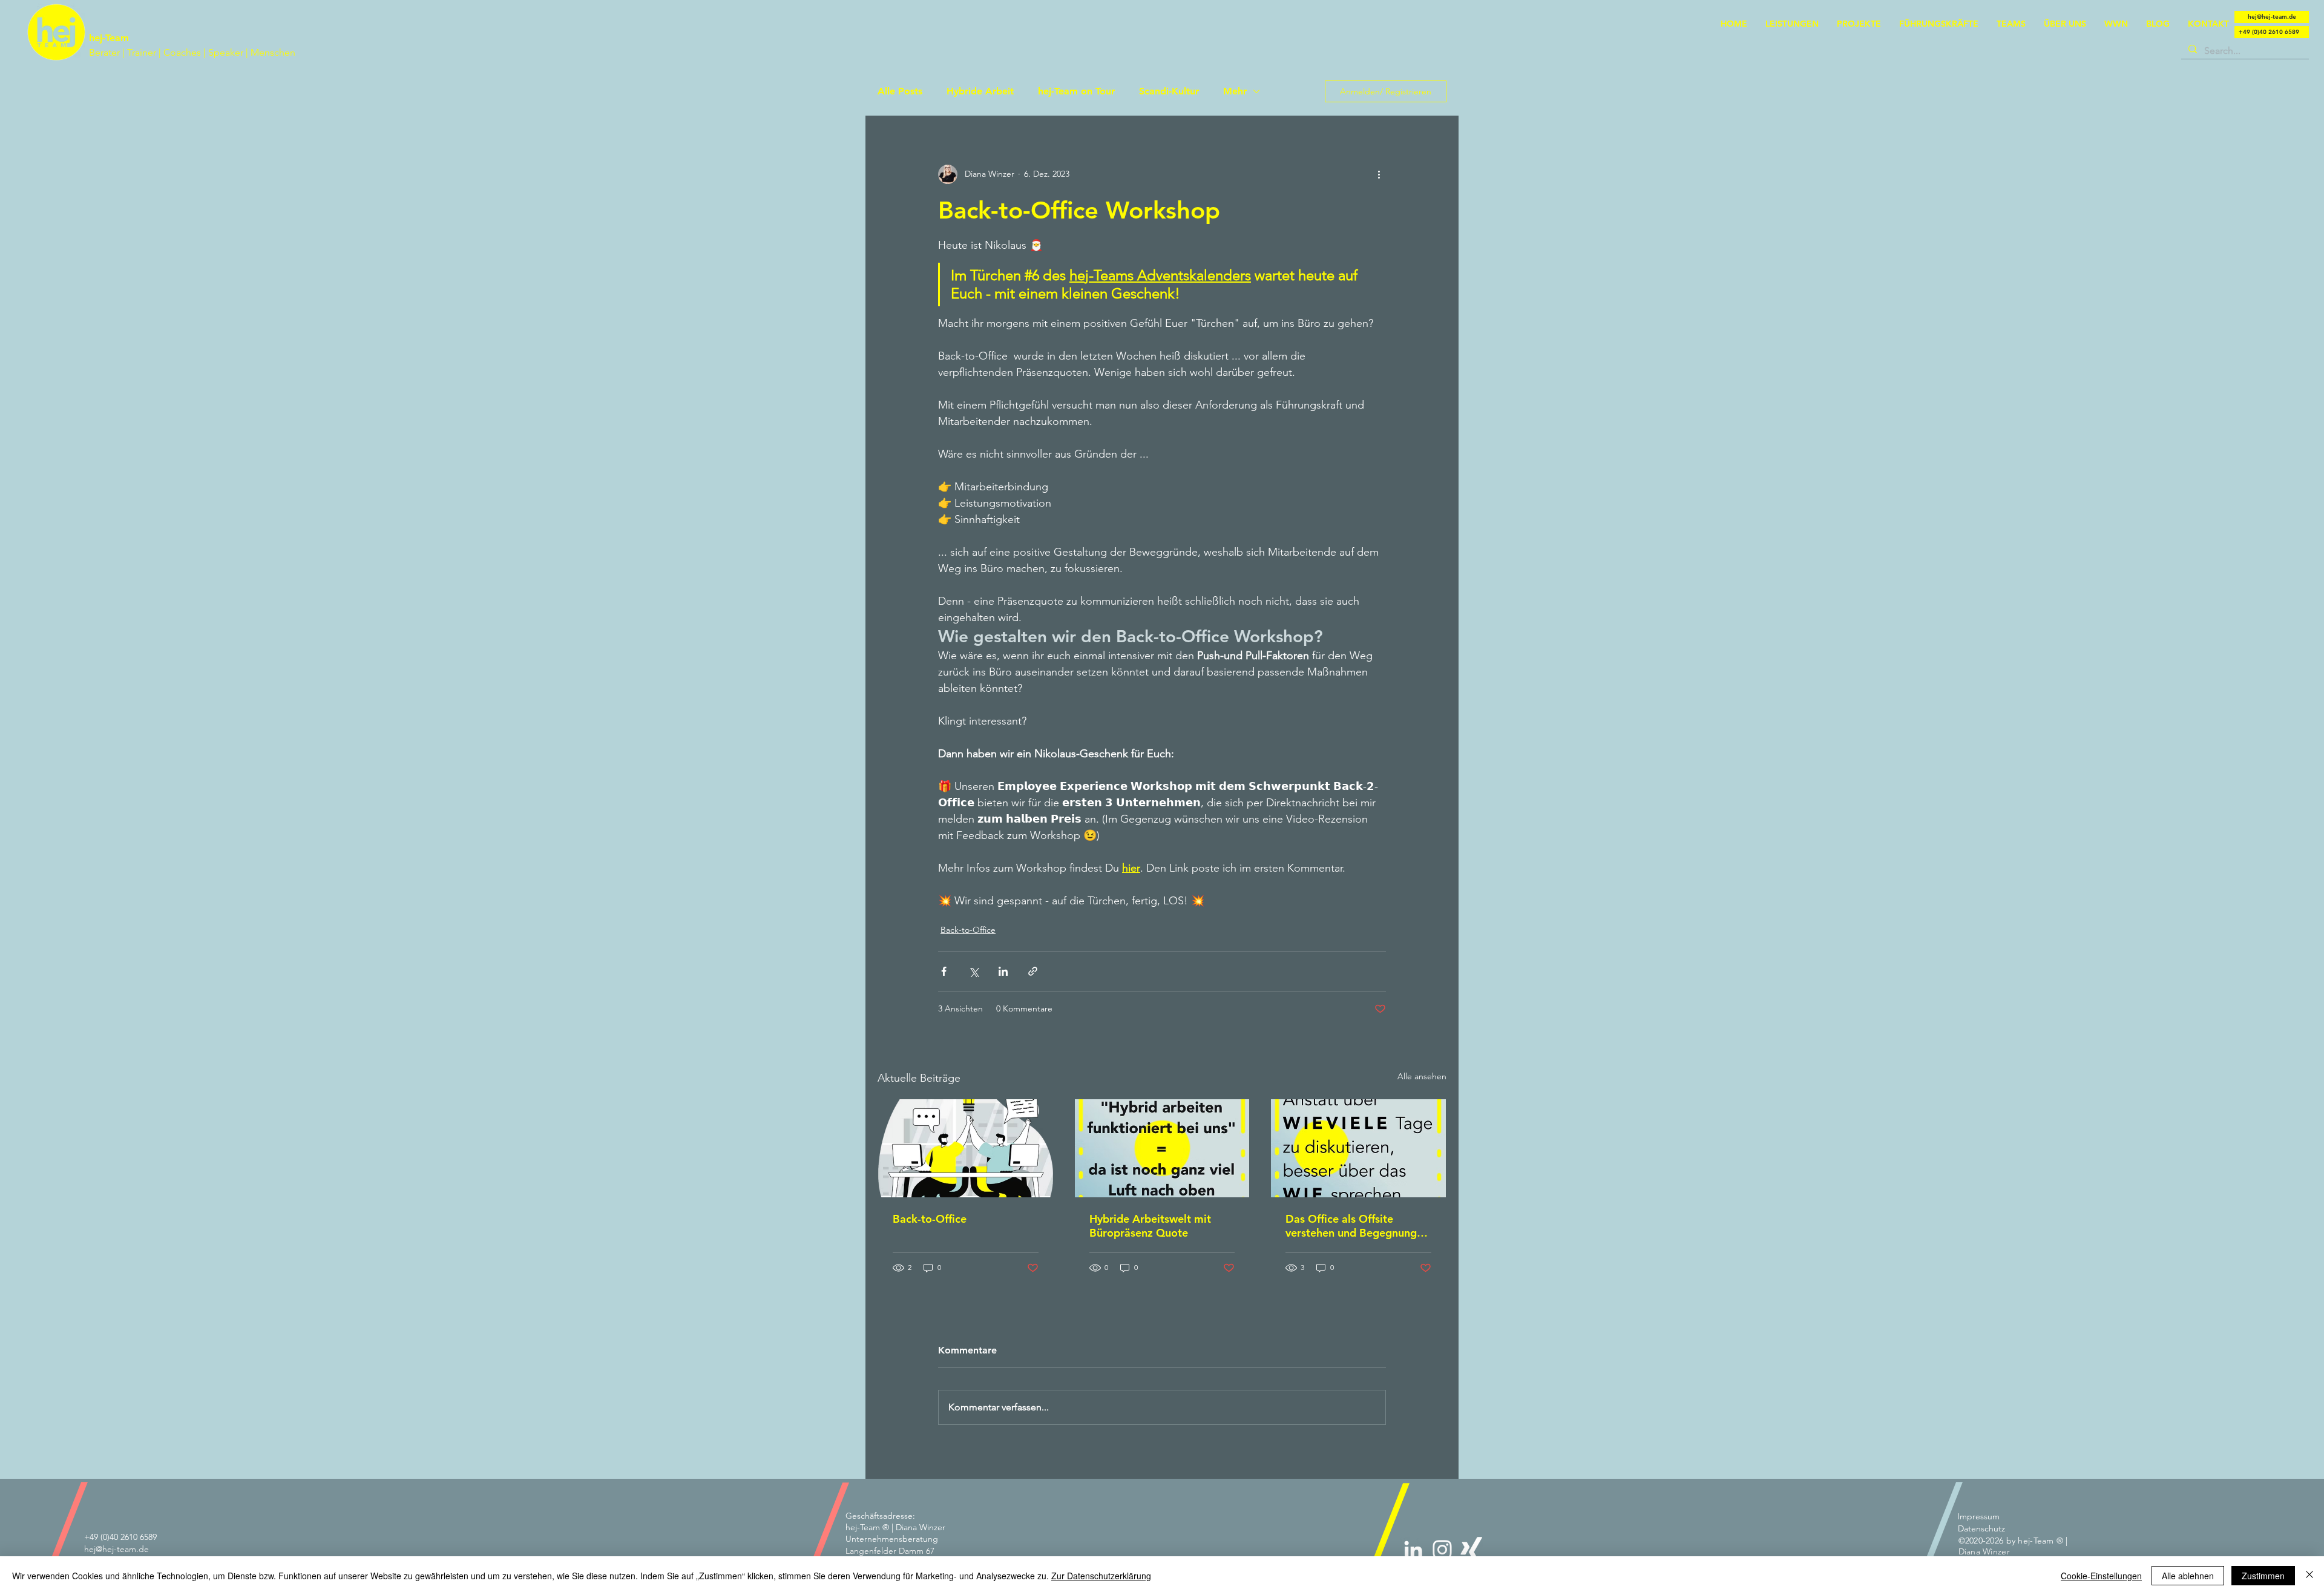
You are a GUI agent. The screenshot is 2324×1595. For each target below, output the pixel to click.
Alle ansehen (1422, 1076)
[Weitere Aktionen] (1379, 174)
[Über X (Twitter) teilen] (973, 971)
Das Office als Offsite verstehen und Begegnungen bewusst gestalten (1357, 1226)
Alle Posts (900, 91)
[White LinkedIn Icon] (1413, 1550)
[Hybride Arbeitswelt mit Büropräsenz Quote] (1162, 1148)
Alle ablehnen (2188, 1576)
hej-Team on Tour (1076, 91)
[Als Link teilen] (1033, 971)
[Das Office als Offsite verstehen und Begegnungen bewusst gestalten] (1358, 1148)
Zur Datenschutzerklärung (1101, 1576)
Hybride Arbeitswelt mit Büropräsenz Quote (1150, 1226)
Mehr (1235, 91)
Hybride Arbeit (980, 91)
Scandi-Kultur (1169, 91)
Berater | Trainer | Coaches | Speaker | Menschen (192, 52)
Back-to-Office (968, 930)
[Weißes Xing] (1471, 1550)
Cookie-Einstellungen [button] (2101, 1576)
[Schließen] (2309, 1576)
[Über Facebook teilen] (944, 971)
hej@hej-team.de (117, 1549)
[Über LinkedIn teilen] (1003, 971)
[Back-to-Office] (966, 1148)
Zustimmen (2263, 1576)
